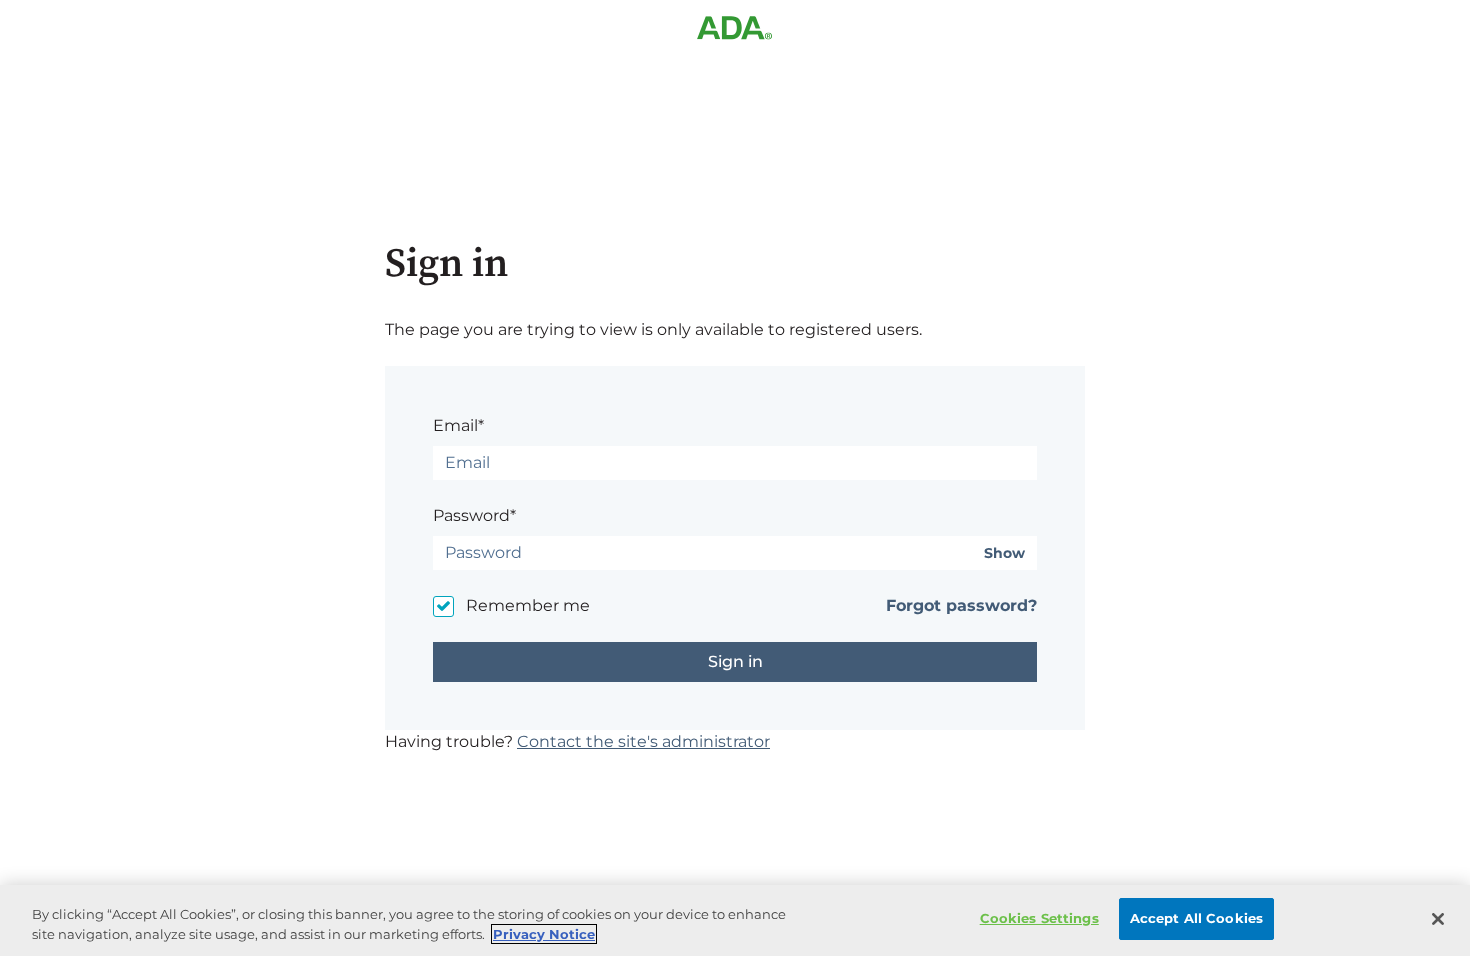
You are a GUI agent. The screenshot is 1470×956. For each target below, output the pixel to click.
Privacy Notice (544, 934)
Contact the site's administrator (643, 741)
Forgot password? (961, 605)
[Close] (1438, 919)
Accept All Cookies (1196, 918)
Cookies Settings (1039, 918)
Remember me (528, 605)
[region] (735, 920)
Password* (474, 515)
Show (1004, 553)
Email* (458, 425)
